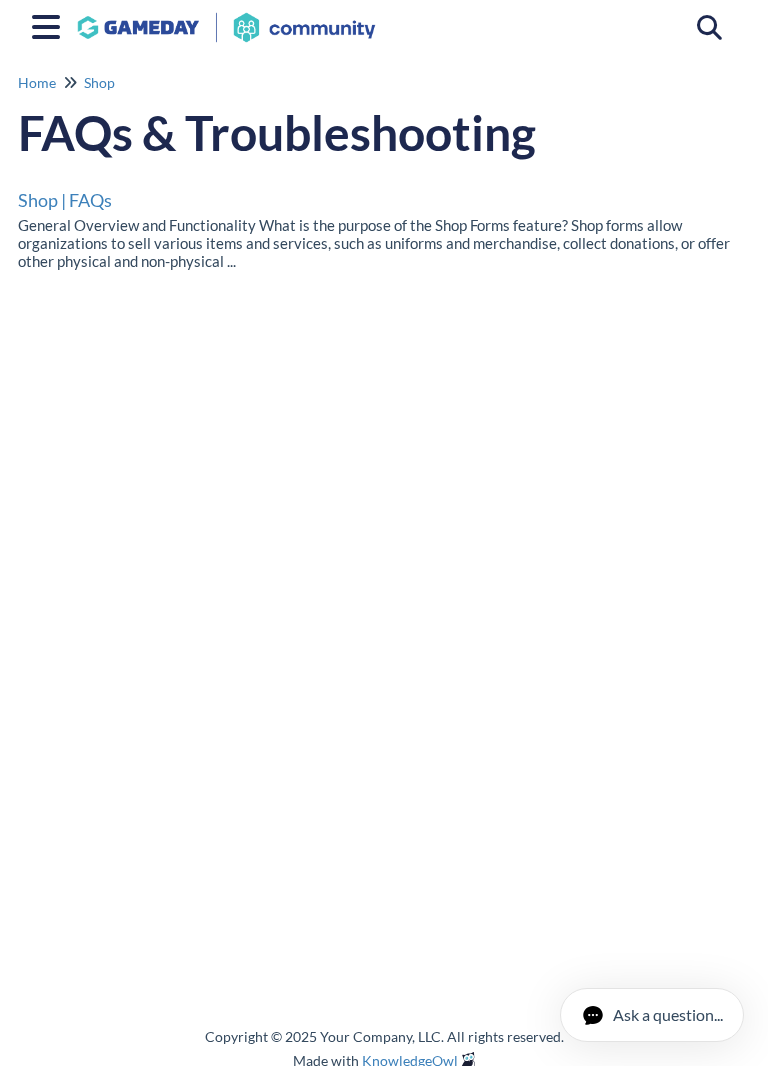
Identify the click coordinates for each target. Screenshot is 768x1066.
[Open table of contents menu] (50, 24)
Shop (99, 82)
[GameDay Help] (226, 17)
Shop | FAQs (65, 200)
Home (37, 82)
